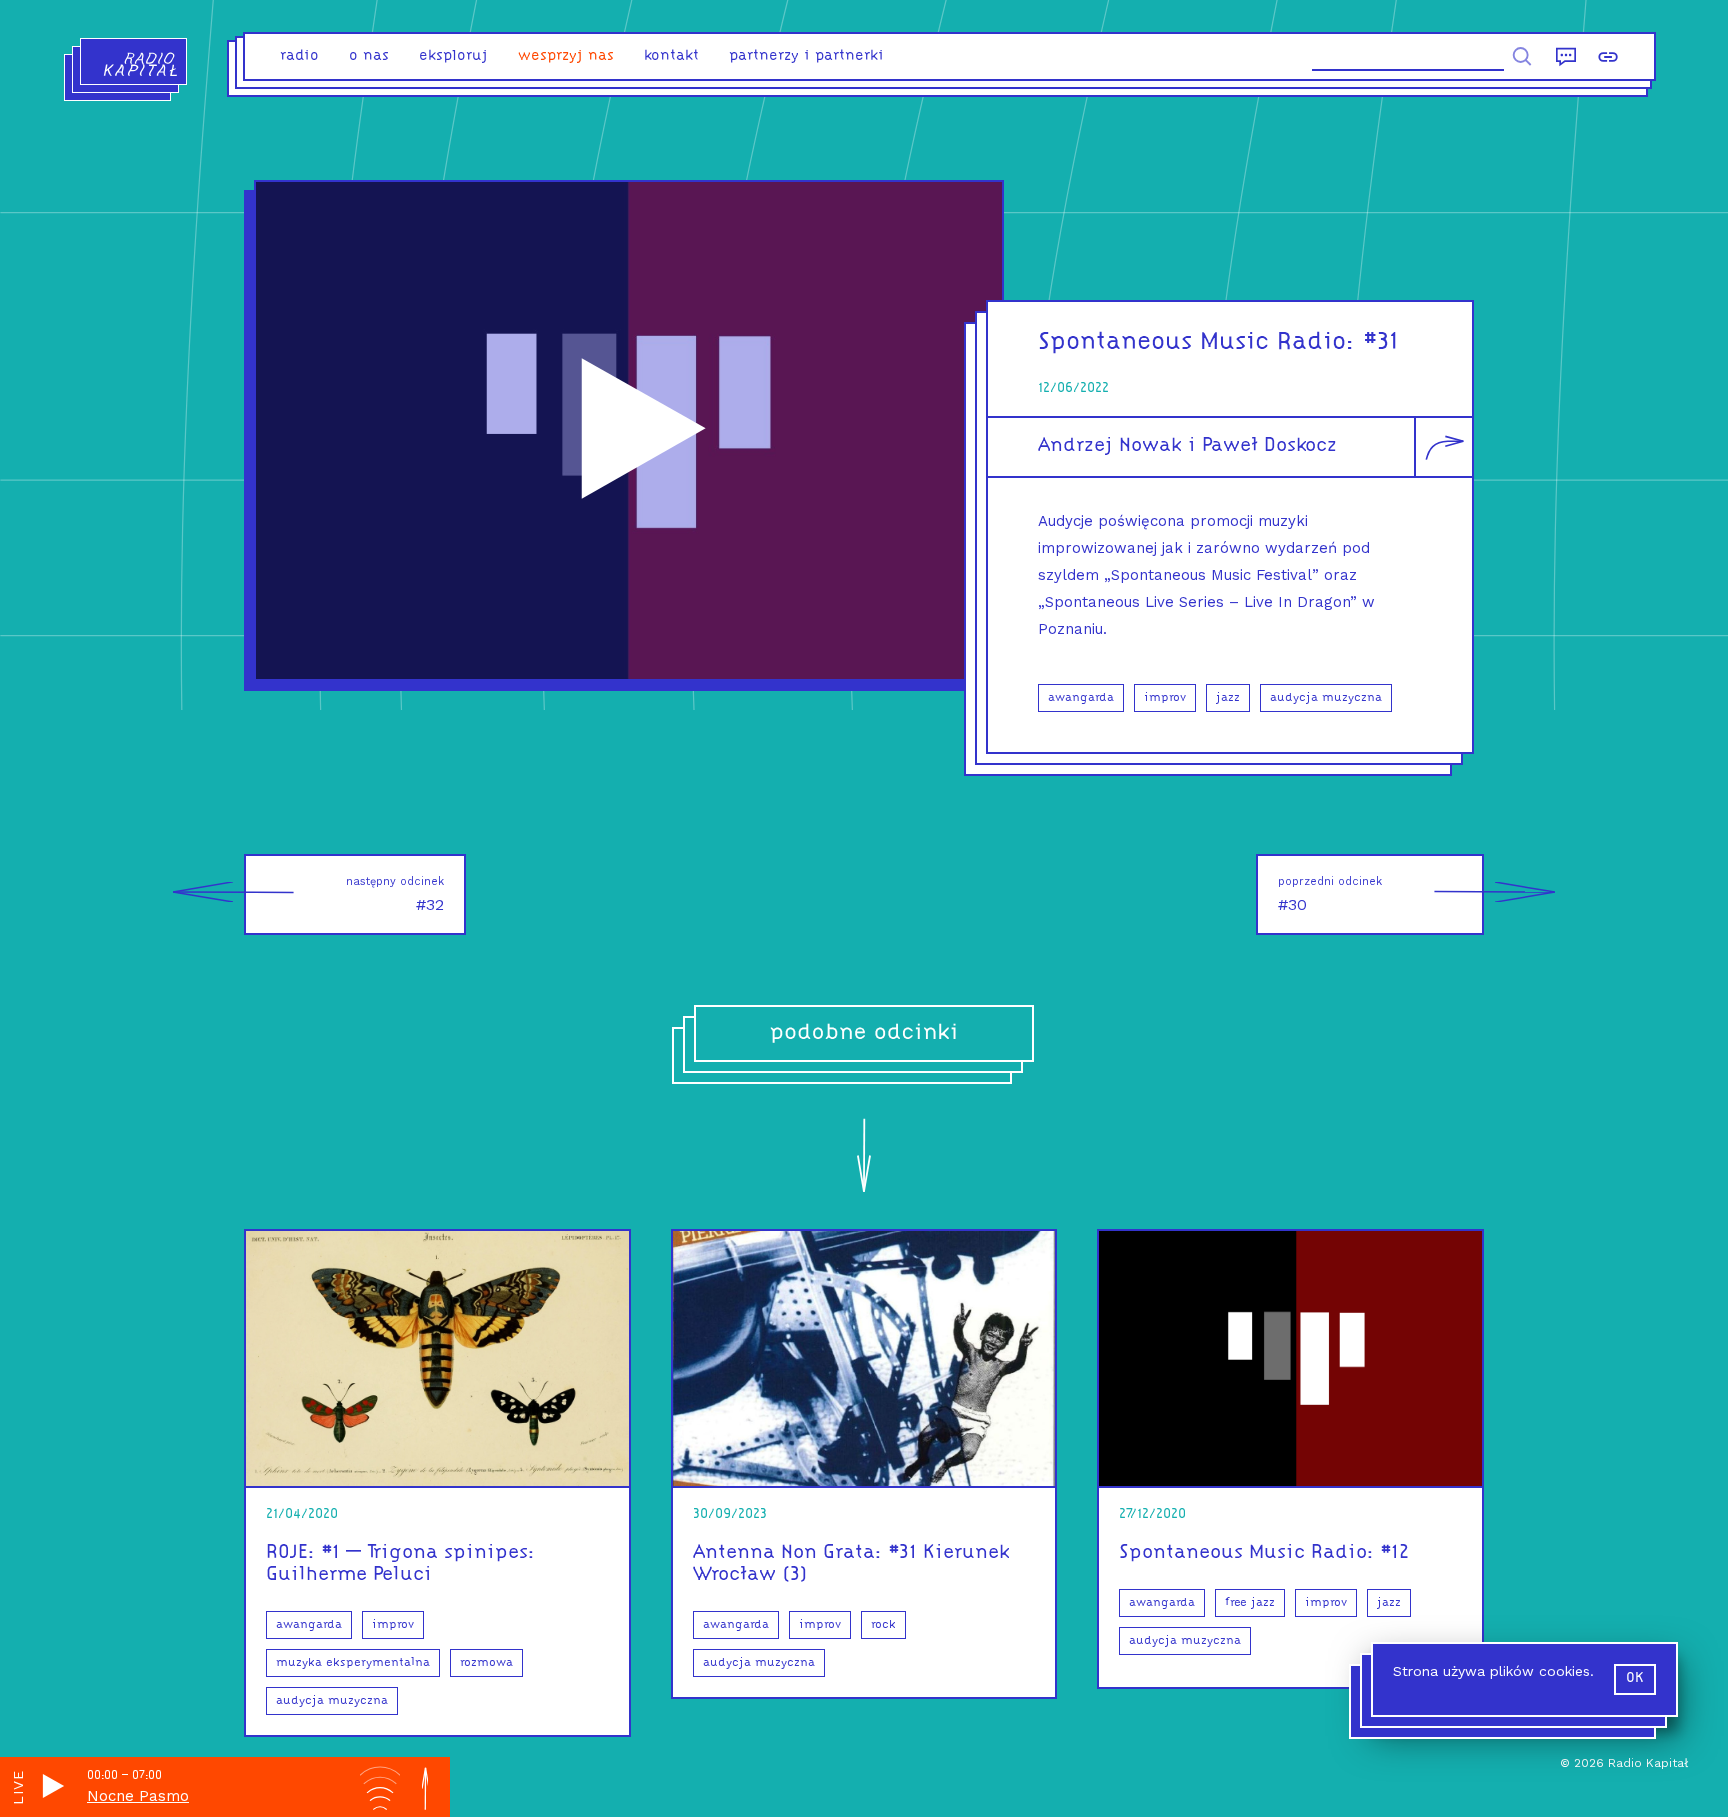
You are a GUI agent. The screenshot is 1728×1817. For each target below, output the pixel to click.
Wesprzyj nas (566, 56)
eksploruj (453, 56)
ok (1635, 1678)
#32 (395, 894)
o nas (369, 56)
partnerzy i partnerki (806, 56)
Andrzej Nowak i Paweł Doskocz (1187, 446)
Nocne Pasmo (138, 1796)
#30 (1330, 894)
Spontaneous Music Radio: (1197, 342)
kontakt (671, 56)
